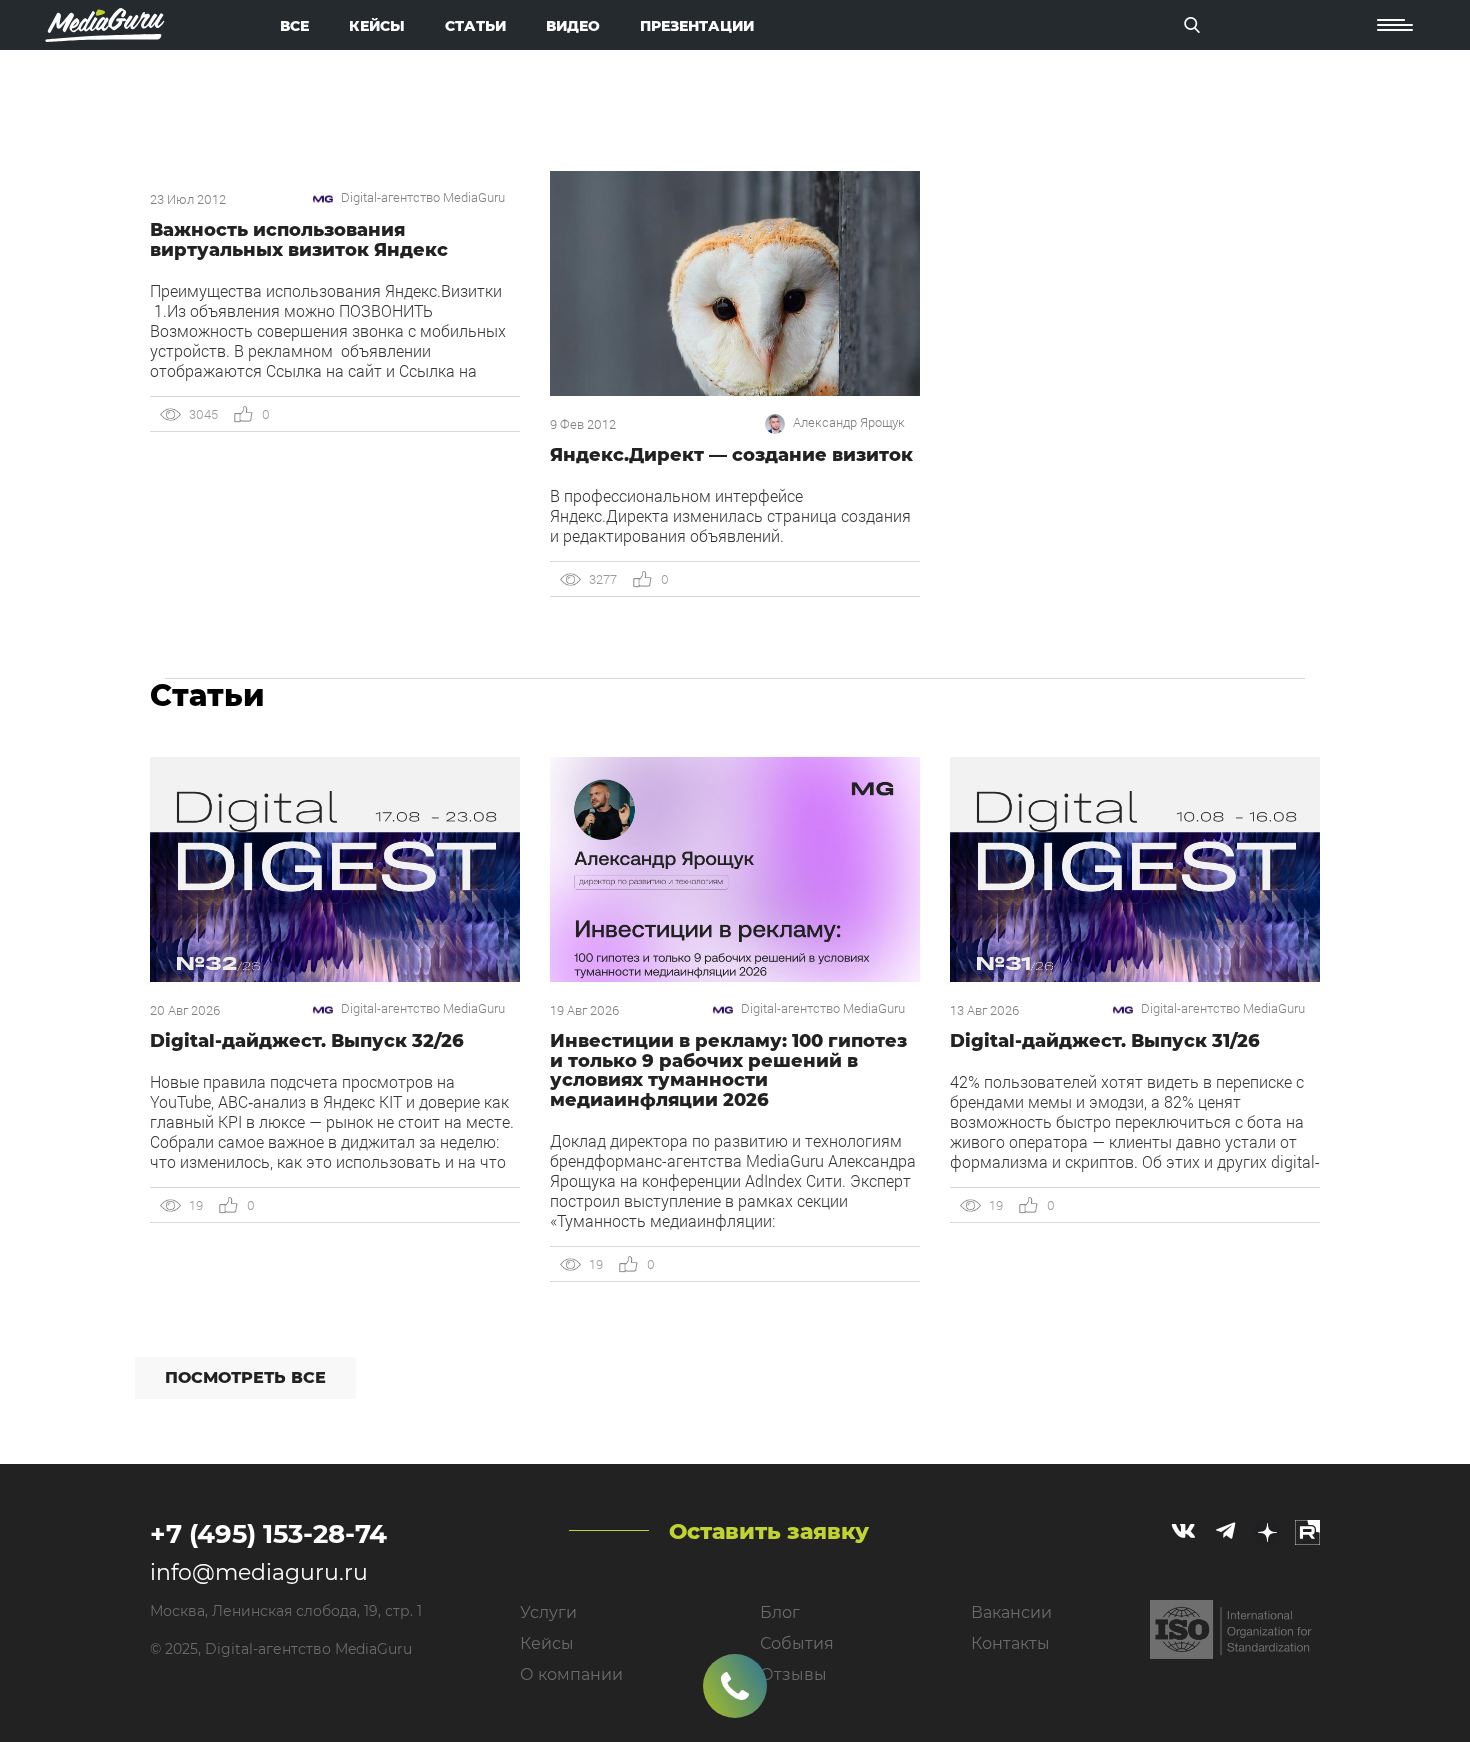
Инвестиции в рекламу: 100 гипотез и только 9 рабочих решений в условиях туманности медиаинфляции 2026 (728, 1070)
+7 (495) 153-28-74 (268, 1534)
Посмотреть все (245, 1377)
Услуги (548, 1612)
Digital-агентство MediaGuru (423, 197)
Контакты (1010, 1643)
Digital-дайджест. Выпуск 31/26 (1105, 1041)
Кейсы (377, 26)
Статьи (475, 26)
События (797, 1643)
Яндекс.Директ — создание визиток (731, 455)
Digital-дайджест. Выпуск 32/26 (307, 1041)
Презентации (697, 26)
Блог (780, 1612)
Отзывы (793, 1674)
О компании (571, 1674)
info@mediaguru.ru (259, 1572)
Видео (573, 26)
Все (294, 26)
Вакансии (1011, 1612)
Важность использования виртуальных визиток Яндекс (299, 240)
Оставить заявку (769, 1531)
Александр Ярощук (849, 422)
